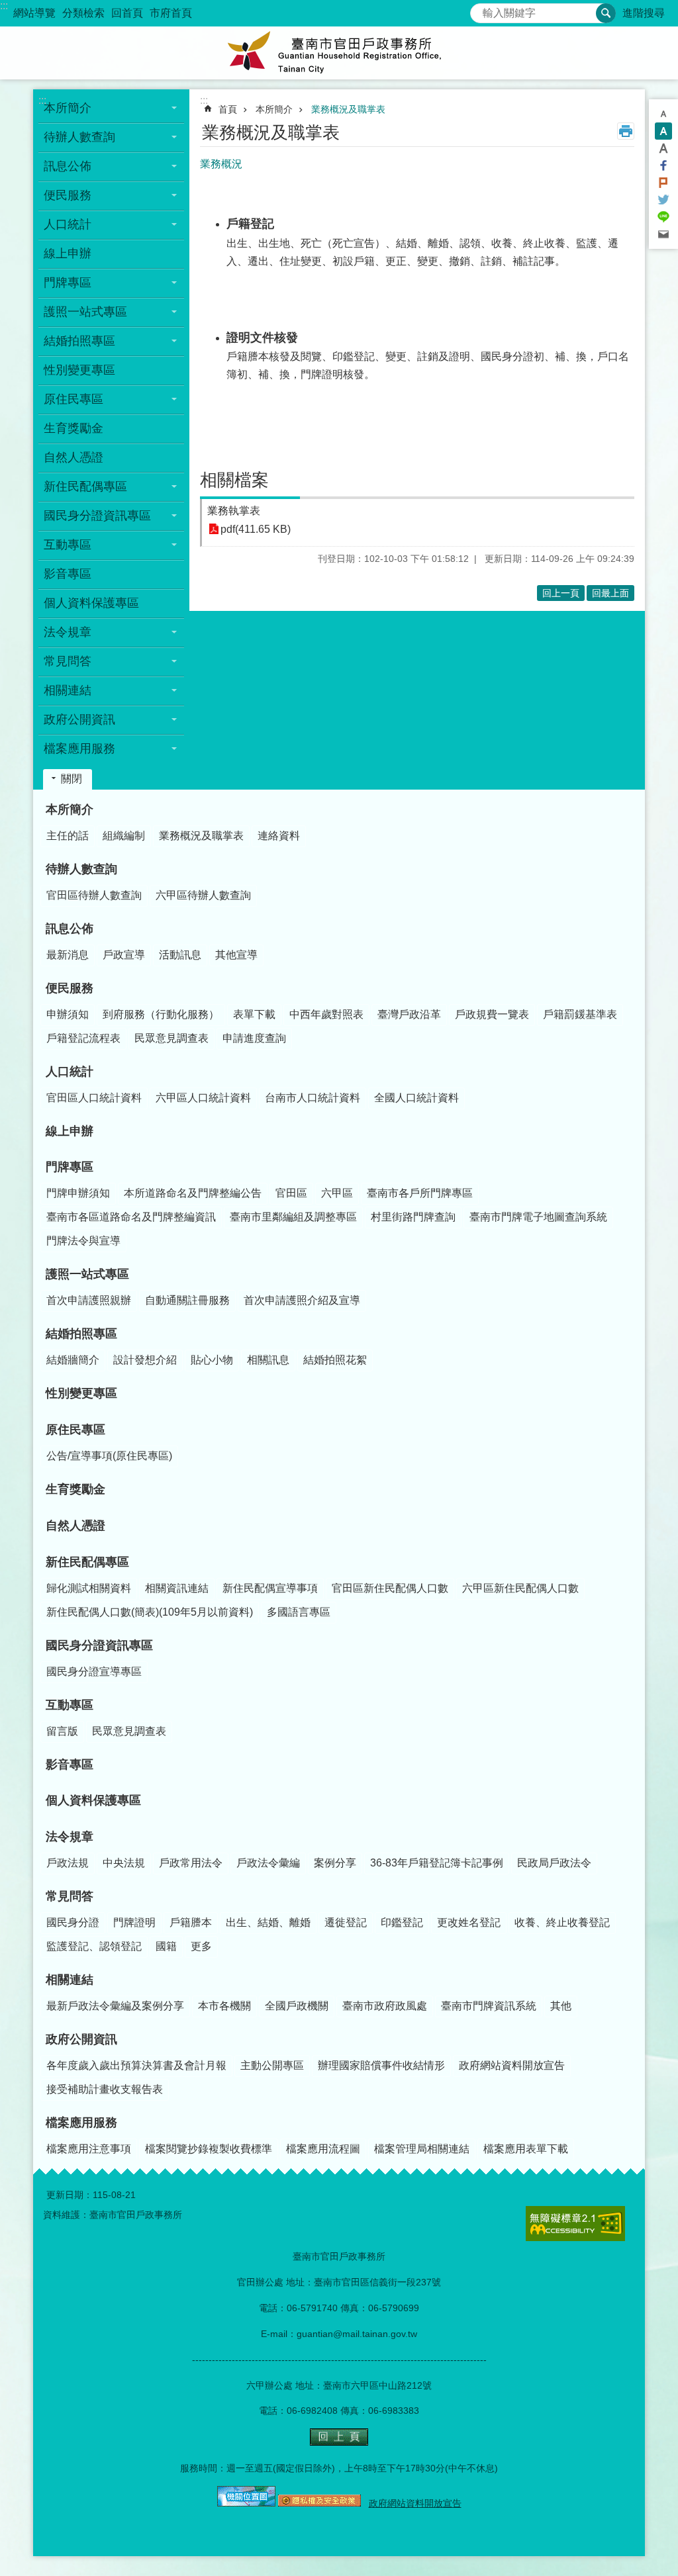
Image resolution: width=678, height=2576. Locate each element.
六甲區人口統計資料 (203, 1098)
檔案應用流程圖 (323, 2149)
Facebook (663, 165)
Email (663, 234)
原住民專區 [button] (73, 399)
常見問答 (70, 1896)
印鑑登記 (402, 1922)
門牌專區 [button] (68, 283)
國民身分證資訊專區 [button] (97, 516)
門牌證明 (134, 1922)
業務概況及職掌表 (348, 109)
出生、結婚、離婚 (268, 1922)
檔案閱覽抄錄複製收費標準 (209, 2149)
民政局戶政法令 (554, 1863)
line (663, 217)
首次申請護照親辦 (89, 1300)
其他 (561, 2006)
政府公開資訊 (81, 2039)
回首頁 (127, 13)
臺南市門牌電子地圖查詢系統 (538, 1217)
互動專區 (70, 1705)
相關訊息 (268, 1360)
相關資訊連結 (177, 1588)
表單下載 (254, 1014)
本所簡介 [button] (68, 108)
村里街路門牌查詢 (413, 1217)
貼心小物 (212, 1360)
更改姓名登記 (469, 1922)
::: (4, 6)
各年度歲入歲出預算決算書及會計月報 (136, 2065)
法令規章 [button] (68, 632)
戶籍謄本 (191, 1922)
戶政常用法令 (191, 1863)
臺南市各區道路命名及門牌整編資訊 (131, 1217)
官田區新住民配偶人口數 (390, 1588)
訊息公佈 (70, 929)
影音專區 (68, 574)
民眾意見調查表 (171, 1038)
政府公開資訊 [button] (79, 719)
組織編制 (124, 836)
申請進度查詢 (254, 1038)
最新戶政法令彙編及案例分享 (115, 2006)
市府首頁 (171, 13)
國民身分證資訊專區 (99, 1645)
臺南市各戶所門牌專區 (420, 1193)
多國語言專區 (299, 1612)
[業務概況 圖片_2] (246, 2503)
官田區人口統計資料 (94, 1098)
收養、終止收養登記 (562, 1922)
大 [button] (663, 148)
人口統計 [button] (68, 224)
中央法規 (124, 1863)
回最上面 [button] (610, 593)
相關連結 (70, 1980)
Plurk (663, 183)
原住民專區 (75, 1430)
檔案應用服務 (81, 2123)
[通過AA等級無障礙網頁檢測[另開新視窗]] (575, 2224)
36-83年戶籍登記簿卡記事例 (437, 1863)
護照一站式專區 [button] (85, 312)
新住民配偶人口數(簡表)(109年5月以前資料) (150, 1612)
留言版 (62, 1731)
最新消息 (68, 955)
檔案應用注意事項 (89, 2149)
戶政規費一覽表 (492, 1014)
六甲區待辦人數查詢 (203, 895)
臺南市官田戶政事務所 (339, 53)
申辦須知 (68, 1014)
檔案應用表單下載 (526, 2149)
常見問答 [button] (68, 661)
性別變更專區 (79, 370)
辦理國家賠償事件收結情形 (381, 2065)
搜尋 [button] (606, 13)
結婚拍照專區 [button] (79, 341)
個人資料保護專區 (91, 603)
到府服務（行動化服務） (161, 1014)
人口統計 (70, 1072)
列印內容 (626, 131)
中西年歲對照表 (326, 1014)
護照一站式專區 (87, 1274)
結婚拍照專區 (81, 1334)
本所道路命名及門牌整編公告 (193, 1193)
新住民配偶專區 (87, 1562)
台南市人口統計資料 (313, 1098)
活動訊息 (180, 955)
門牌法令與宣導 (83, 1241)
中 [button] (663, 131)
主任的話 (68, 836)
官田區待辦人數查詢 (94, 895)
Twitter (663, 200)
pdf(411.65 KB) (256, 529)
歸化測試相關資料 (89, 1588)
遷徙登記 (346, 1922)
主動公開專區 (272, 2065)
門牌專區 (70, 1167)
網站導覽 (34, 13)
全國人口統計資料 (416, 1098)
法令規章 (70, 1837)
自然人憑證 (73, 457)
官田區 (291, 1193)
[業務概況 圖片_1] (339, 2442)
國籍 (166, 1946)
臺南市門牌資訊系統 (489, 2006)
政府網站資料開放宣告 (512, 2065)
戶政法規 (68, 1863)
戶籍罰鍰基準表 (580, 1014)
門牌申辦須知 (78, 1193)
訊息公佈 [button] (68, 166)
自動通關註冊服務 (187, 1300)
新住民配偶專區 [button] (85, 486)
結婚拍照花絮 (335, 1360)
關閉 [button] (72, 779)
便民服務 (70, 988)
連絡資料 (279, 836)
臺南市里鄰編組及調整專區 (293, 1217)
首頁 (228, 109)
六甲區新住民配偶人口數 (520, 1588)
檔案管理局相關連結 (422, 2149)
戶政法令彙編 (268, 1863)
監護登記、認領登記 (94, 1946)
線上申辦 (68, 253)
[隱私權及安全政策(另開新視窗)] (319, 2503)
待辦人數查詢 (81, 869)
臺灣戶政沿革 (409, 1014)
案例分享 (335, 1863)
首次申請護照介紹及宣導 (302, 1300)
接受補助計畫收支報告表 (105, 2089)
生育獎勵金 (73, 428)
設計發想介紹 (145, 1360)
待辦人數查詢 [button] (79, 137)
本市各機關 (224, 2006)
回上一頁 (561, 593)
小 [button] (663, 114)
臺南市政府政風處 (385, 2006)
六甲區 (337, 1193)
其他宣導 (236, 955)
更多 (201, 1946)
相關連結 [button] (68, 690)
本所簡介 (274, 109)
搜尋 (481, 10)
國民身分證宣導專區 (94, 1672)
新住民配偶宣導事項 (270, 1588)
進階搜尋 (644, 13)
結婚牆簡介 (73, 1360)
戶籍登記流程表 (83, 1038)
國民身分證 (73, 1922)
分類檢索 (83, 13)
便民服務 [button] (68, 195)
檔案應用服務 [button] (79, 749)
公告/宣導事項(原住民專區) (109, 1456)
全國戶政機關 (297, 2006)
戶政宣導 (124, 955)
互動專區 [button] (68, 545)
